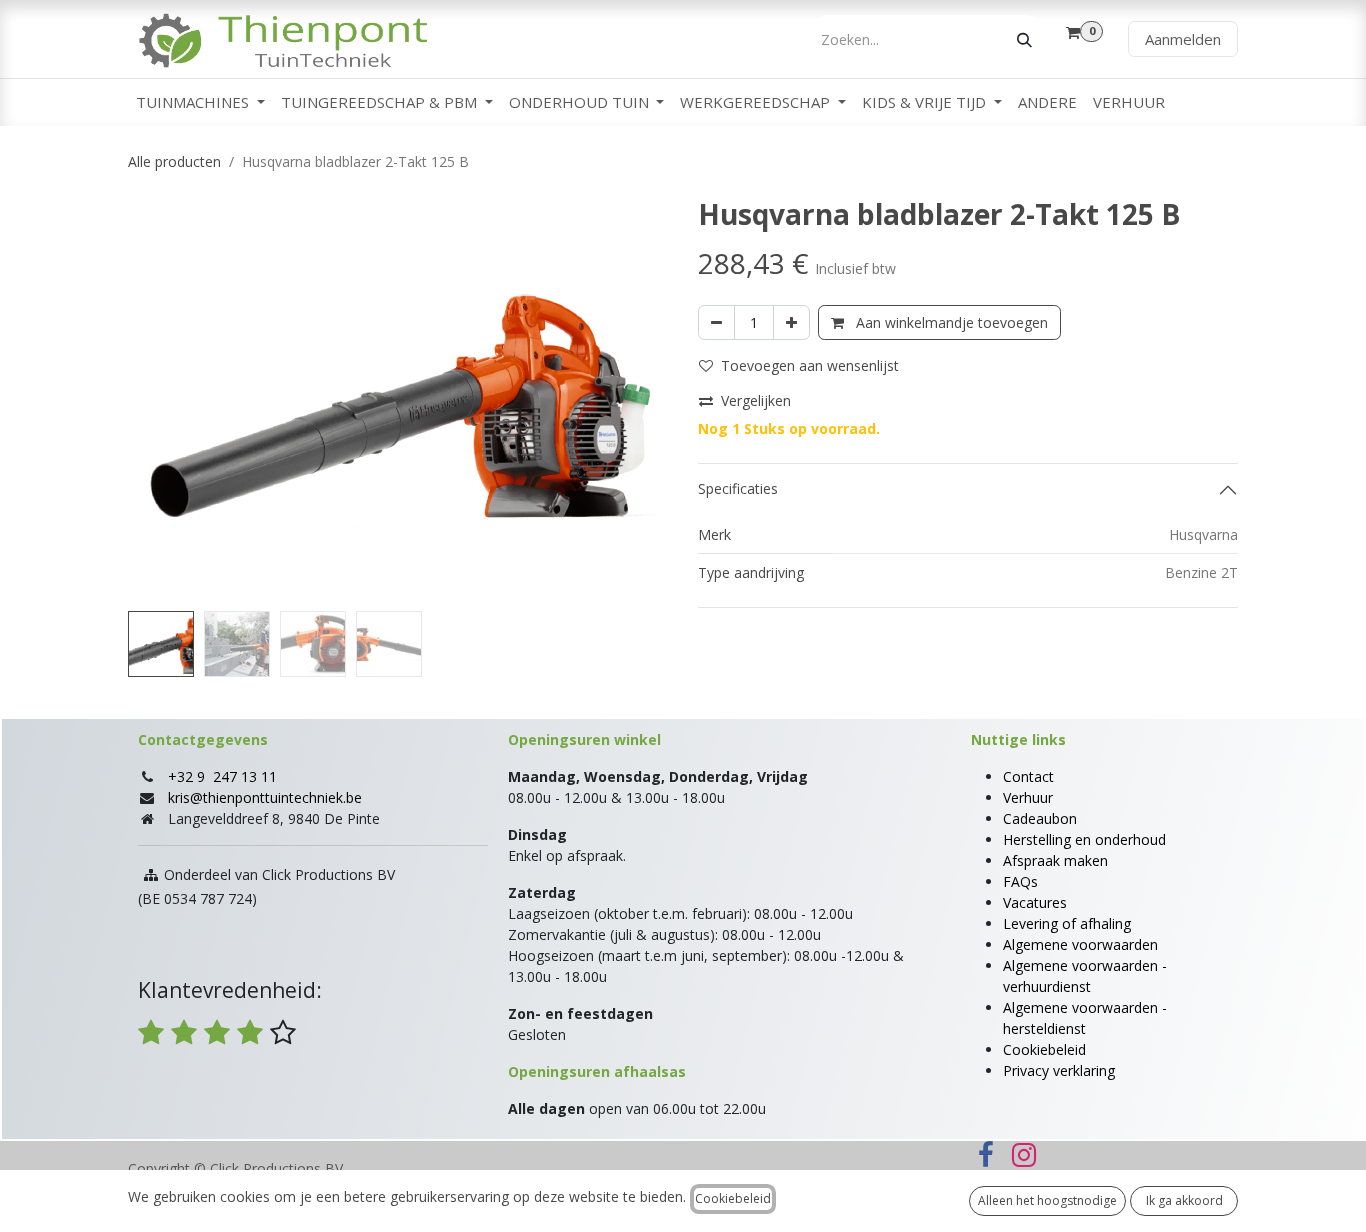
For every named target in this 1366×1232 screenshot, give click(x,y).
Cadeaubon (1040, 818)
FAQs (1020, 881)
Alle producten (174, 161)
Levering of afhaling (1067, 923)
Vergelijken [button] (756, 400)
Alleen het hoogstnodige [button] (1047, 1200)
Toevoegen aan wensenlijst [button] (810, 365)
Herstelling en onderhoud (1084, 839)
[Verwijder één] (716, 322)
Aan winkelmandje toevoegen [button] (950, 322)
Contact (1028, 776)
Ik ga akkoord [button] (1184, 1200)
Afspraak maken (1055, 860)
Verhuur (1028, 797)
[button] (155, 400)
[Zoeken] (1024, 39)
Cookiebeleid (1044, 1049)
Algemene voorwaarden (1080, 944)
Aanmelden (1183, 39)
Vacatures (1035, 902)
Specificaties (738, 488)
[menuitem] (200, 102)
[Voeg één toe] (791, 322)
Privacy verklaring (1059, 1070)
